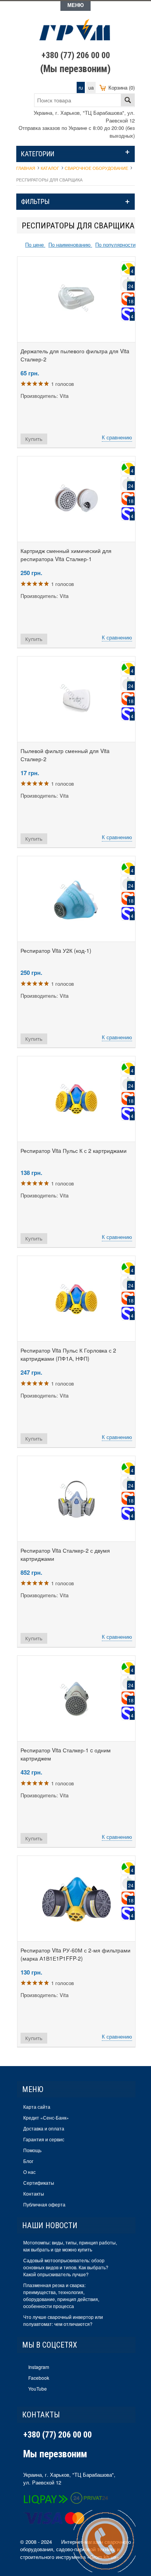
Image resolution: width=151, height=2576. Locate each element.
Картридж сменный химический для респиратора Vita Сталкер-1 (66, 555)
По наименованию (70, 244)
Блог (28, 2161)
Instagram (39, 2367)
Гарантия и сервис (44, 2139)
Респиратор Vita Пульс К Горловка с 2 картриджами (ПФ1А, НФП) (68, 1354)
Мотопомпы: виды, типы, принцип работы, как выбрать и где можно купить (70, 2246)
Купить (34, 439)
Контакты (34, 2193)
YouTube (38, 2389)
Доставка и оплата (44, 2128)
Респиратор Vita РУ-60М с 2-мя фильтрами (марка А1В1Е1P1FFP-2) (75, 1954)
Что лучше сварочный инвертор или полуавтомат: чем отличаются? (63, 2320)
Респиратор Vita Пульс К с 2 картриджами (74, 1151)
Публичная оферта (44, 2204)
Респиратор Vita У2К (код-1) (56, 950)
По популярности (115, 244)
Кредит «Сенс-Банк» (46, 2117)
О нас (29, 2172)
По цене (35, 244)
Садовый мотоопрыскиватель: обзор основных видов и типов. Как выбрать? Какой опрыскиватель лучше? (66, 2267)
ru (81, 87)
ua (91, 87)
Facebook (39, 2378)
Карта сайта (37, 2107)
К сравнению (117, 437)
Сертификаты (39, 2183)
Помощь (32, 2150)
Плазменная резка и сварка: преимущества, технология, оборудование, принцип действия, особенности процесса (61, 2295)
